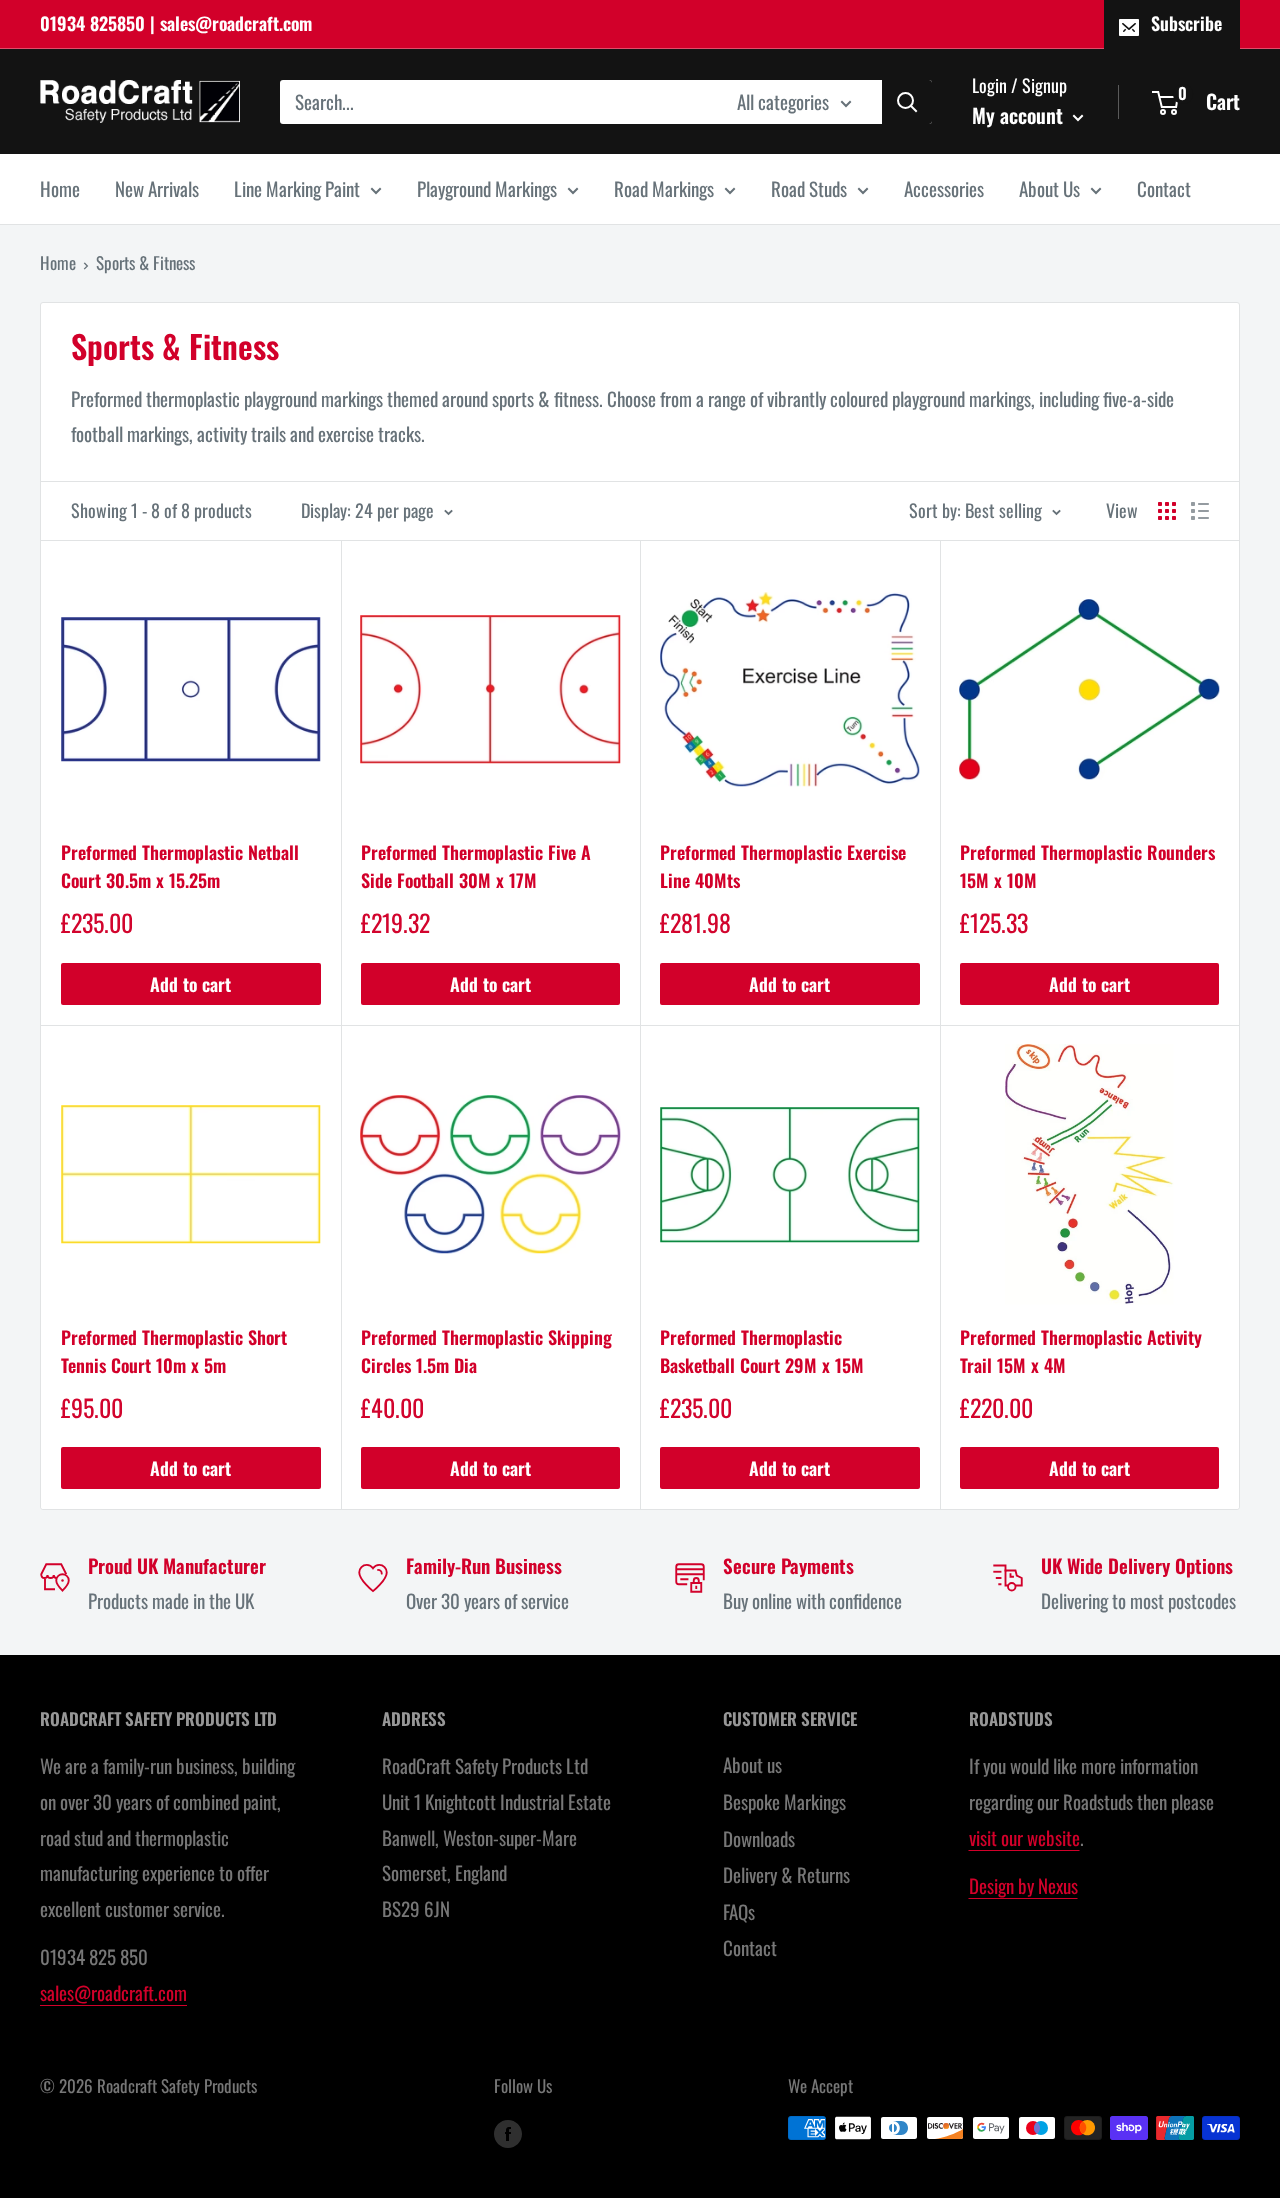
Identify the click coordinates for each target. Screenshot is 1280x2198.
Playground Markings (487, 188)
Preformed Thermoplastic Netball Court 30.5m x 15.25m (180, 866)
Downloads (759, 1838)
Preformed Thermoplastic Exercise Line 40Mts (783, 866)
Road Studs (809, 188)
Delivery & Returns (786, 1874)
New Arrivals (157, 188)
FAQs (739, 1911)
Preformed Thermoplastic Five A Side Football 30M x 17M (476, 866)
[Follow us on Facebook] (508, 2132)
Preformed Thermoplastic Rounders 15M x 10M (1087, 866)
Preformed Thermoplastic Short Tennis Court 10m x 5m (174, 1351)
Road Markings (664, 188)
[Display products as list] (1200, 511)
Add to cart (190, 984)
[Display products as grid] (1167, 511)
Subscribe (1186, 23)
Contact (1164, 188)
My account (1020, 114)
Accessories (944, 188)
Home (60, 188)
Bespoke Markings (784, 1801)
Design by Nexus (1023, 1885)
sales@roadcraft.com (113, 1992)
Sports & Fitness (145, 262)
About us (752, 1764)
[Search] (907, 101)
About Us (1049, 188)
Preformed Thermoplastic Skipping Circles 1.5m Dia (486, 1351)
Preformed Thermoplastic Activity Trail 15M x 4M (1081, 1351)
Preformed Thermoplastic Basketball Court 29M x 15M (762, 1351)
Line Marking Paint (297, 188)
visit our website (1024, 1837)
